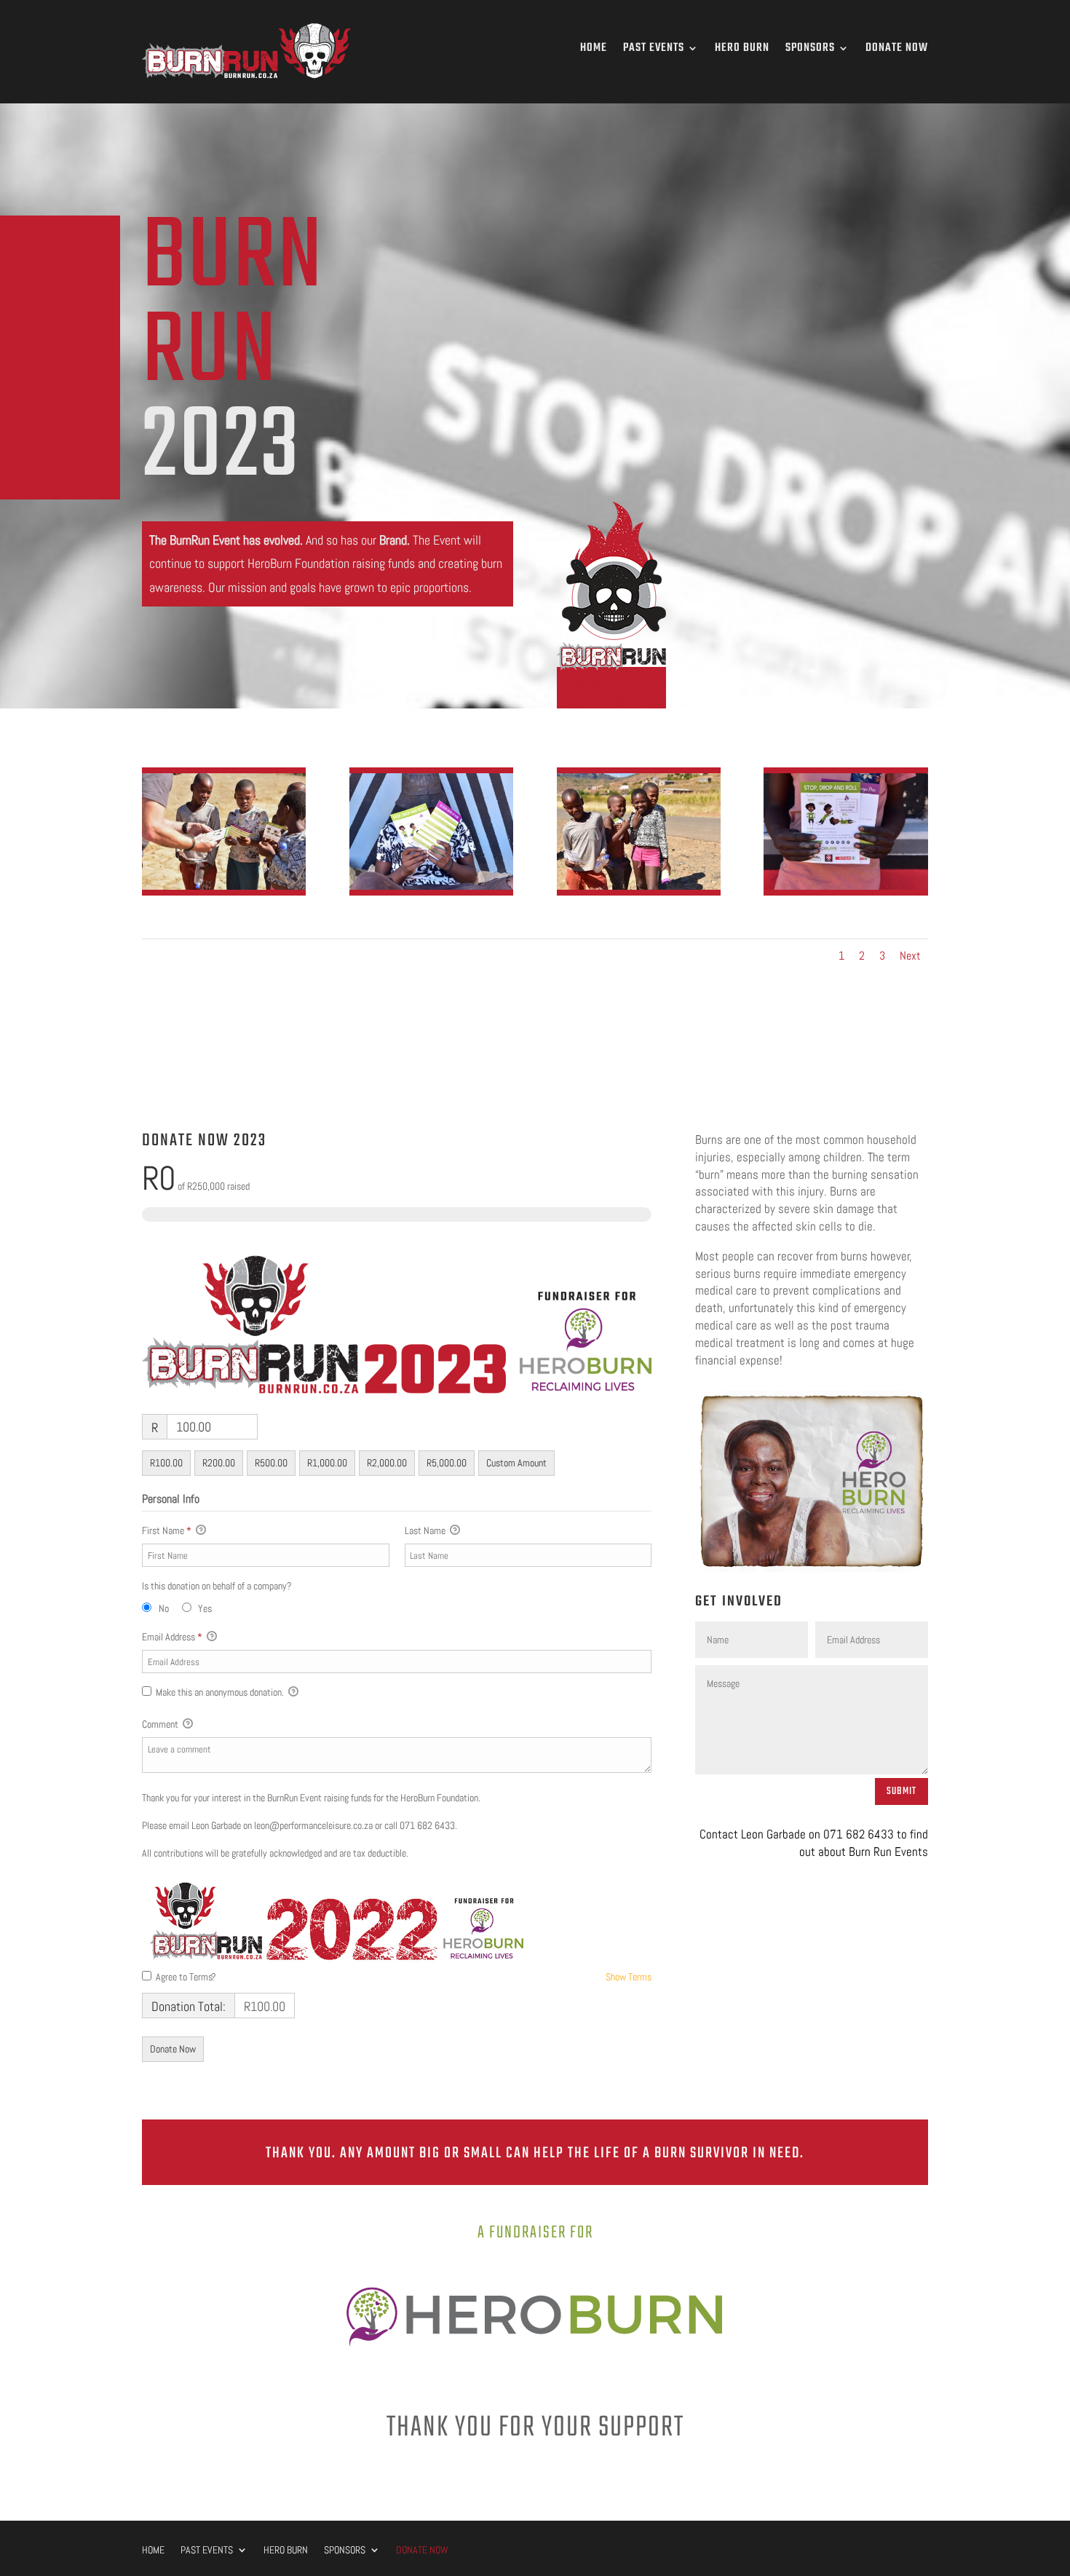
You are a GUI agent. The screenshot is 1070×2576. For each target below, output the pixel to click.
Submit (901, 1791)
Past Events (654, 48)
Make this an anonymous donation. (220, 1692)
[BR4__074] (224, 886)
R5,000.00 (447, 1463)
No (164, 1608)
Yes (205, 1608)
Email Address (172, 1637)
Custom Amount (516, 1463)
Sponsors (810, 48)
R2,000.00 (387, 1463)
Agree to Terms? (186, 1977)
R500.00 (271, 1463)
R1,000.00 (327, 1463)
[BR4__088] (431, 886)
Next (910, 956)
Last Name (426, 1530)
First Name (167, 1530)
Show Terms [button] (629, 1977)
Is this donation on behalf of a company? (217, 1586)
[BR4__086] (639, 886)
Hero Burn (742, 48)
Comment (161, 1724)
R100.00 (166, 1463)
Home (594, 48)
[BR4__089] (845, 886)
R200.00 (219, 1463)
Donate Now (897, 48)
